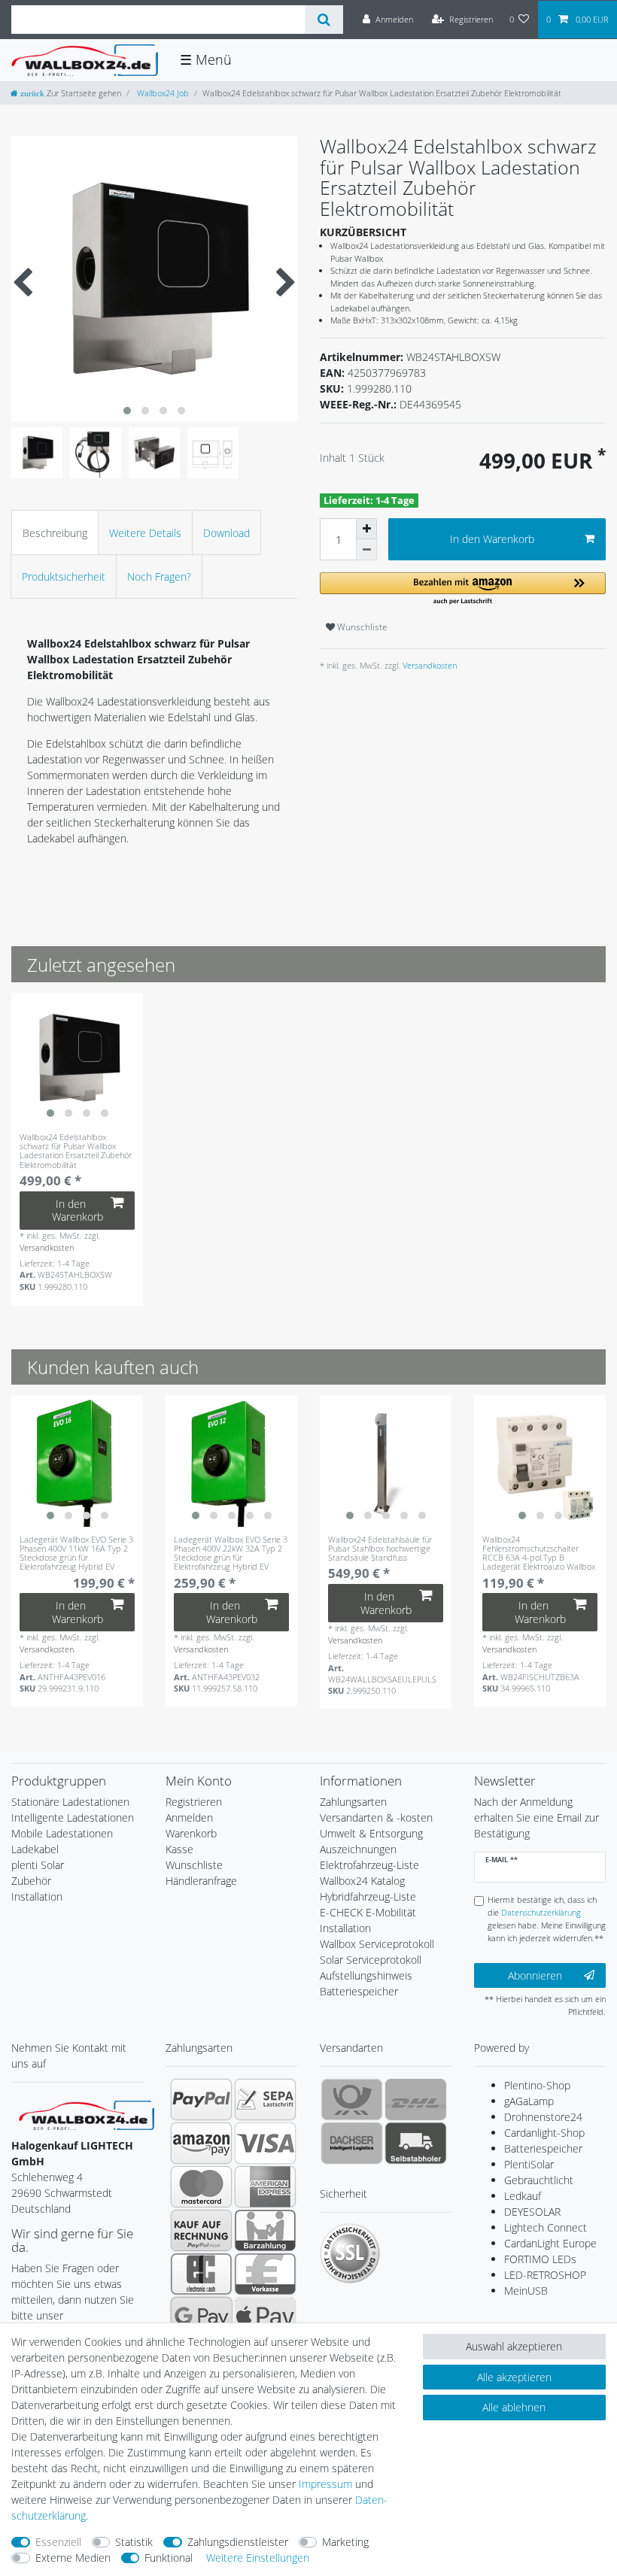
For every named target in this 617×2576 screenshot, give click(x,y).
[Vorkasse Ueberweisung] (265, 2274)
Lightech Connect (546, 2227)
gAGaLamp (529, 2101)
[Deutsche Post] (352, 2099)
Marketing (345, 2542)
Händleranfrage (201, 1881)
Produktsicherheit (64, 576)
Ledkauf (523, 2196)
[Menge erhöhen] (366, 529)
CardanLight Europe (550, 2243)
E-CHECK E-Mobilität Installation (368, 1920)
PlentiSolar (529, 2164)
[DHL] (416, 2099)
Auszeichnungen (358, 1849)
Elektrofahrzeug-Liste (369, 1865)
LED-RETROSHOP (545, 2275)
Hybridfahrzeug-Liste (368, 1896)
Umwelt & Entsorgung (371, 1833)
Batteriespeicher (543, 2148)
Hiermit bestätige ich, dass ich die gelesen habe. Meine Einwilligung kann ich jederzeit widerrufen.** (547, 1918)
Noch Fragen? (159, 576)
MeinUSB (526, 2291)
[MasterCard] (201, 2186)
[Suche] (324, 20)
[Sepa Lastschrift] (265, 2099)
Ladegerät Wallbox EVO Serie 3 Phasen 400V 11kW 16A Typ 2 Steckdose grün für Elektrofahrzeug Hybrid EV (76, 1553)
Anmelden (189, 1817)
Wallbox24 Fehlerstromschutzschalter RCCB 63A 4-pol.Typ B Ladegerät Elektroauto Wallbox (539, 1553)
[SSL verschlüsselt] (350, 2253)
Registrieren (194, 1802)
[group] (77, 1059)
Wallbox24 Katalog (362, 1881)
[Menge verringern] (366, 550)
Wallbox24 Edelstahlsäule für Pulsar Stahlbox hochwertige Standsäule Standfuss (380, 1549)
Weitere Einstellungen (258, 2558)
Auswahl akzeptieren (514, 2346)
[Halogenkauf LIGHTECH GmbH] (87, 2114)
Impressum (325, 2484)
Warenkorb (191, 1833)
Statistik (134, 2542)
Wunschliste (361, 627)
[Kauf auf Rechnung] (201, 2230)
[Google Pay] (201, 2317)
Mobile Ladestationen (62, 1833)
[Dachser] (352, 2143)
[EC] (201, 2274)
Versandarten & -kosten (376, 1817)
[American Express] (265, 2186)
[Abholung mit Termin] (416, 2143)
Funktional (169, 2558)
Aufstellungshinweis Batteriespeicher (366, 1983)
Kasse (179, 1849)
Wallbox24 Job (162, 93)
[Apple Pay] (265, 2317)
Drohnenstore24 (543, 2117)
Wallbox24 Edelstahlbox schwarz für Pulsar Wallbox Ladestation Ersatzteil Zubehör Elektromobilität (76, 1151)
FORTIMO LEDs (540, 2259)
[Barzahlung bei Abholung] (265, 2230)
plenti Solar (38, 1865)
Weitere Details (145, 533)
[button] (463, 589)
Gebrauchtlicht (539, 2180)
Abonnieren (535, 1975)
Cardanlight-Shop (544, 2133)
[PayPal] (201, 2099)
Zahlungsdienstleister (238, 2542)
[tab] (55, 532)
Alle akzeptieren (514, 2377)
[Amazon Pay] (201, 2143)
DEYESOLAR (532, 2212)
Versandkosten (429, 665)
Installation (37, 1896)
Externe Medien (73, 2558)
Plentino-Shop (537, 2085)
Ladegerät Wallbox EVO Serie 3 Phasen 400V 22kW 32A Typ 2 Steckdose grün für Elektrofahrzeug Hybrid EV (231, 1553)
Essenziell (58, 2542)
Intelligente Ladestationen (73, 1817)
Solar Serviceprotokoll (371, 1960)
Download (226, 533)
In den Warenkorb (492, 539)
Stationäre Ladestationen (70, 1802)
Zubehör (31, 1881)
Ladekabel (35, 1849)
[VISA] (265, 2143)
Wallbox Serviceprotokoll (377, 1944)
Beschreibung (55, 533)
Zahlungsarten (353, 1802)
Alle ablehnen (514, 2407)
